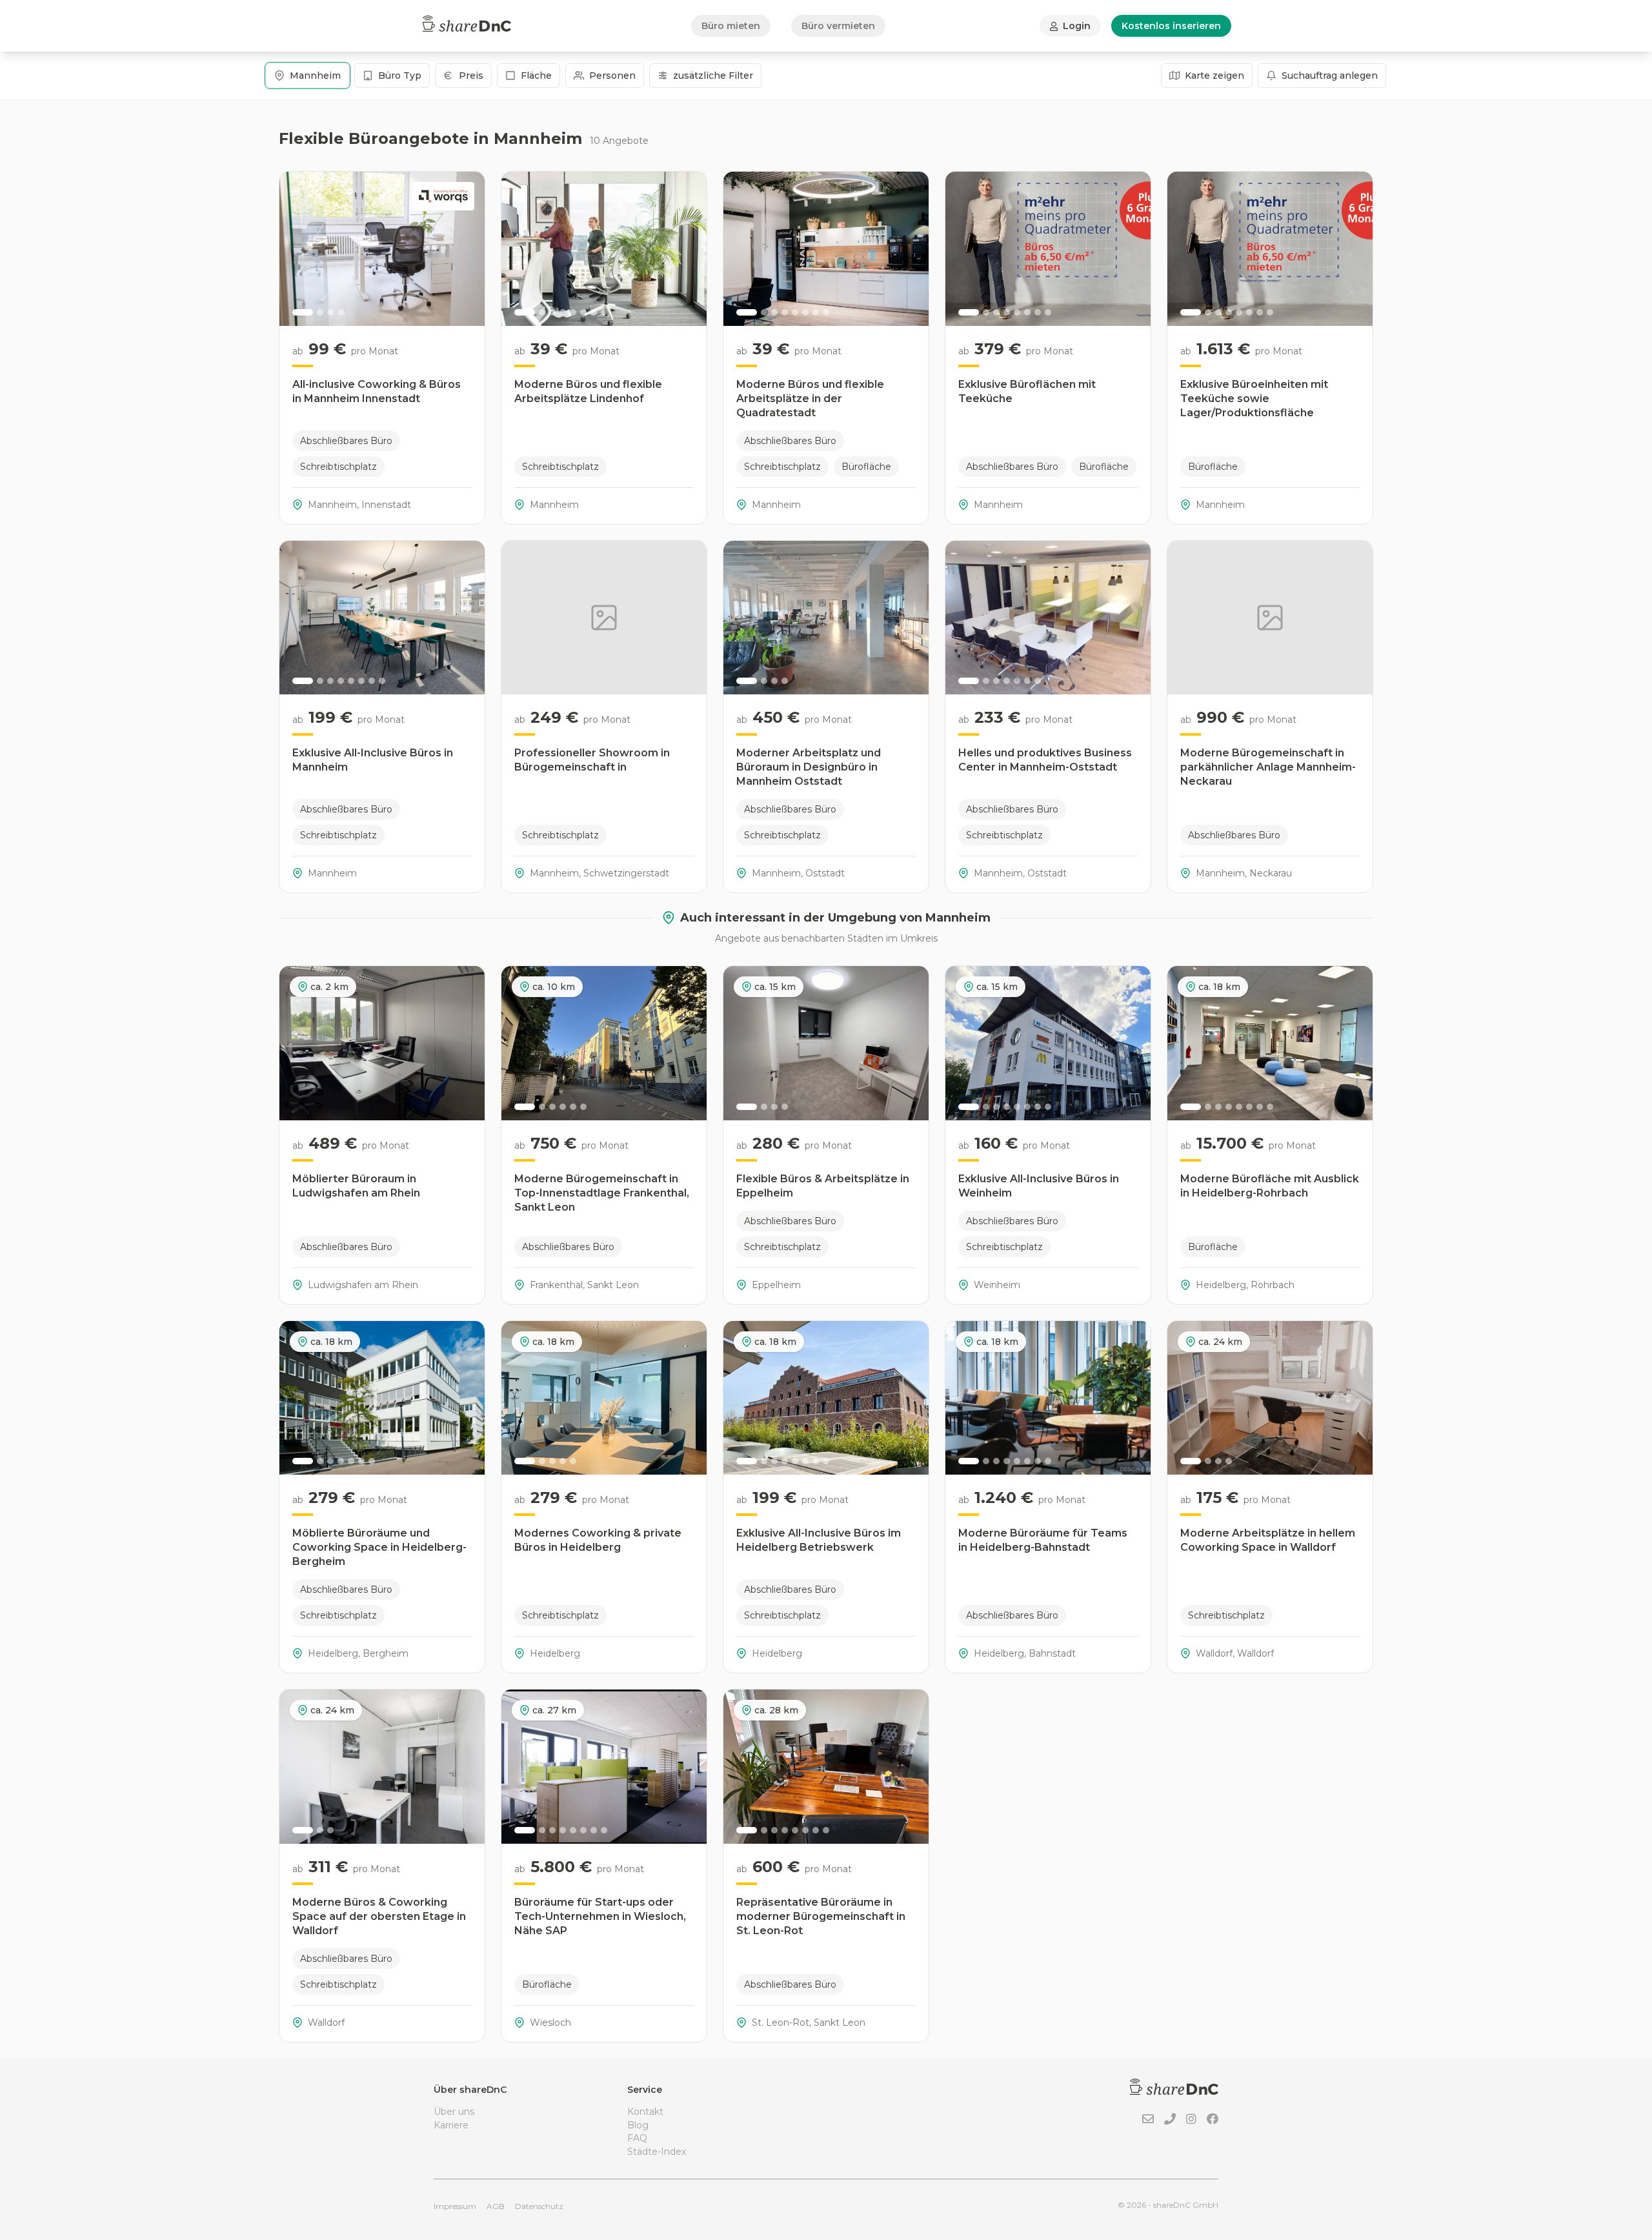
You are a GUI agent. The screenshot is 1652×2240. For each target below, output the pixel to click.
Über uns (454, 2112)
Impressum (455, 2206)
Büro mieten (731, 26)
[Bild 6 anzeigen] (583, 312)
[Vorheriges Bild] (296, 248)
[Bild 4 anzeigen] (341, 312)
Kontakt (645, 2112)
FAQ (637, 2138)
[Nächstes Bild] (468, 248)
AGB (496, 2206)
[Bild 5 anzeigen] (573, 312)
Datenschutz (539, 2206)
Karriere (451, 2125)
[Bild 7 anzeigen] (594, 312)
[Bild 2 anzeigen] (320, 312)
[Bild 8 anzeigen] (604, 312)
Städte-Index (657, 2152)
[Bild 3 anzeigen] (330, 312)
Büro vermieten (838, 26)
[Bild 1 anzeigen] (303, 312)
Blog (638, 2125)
